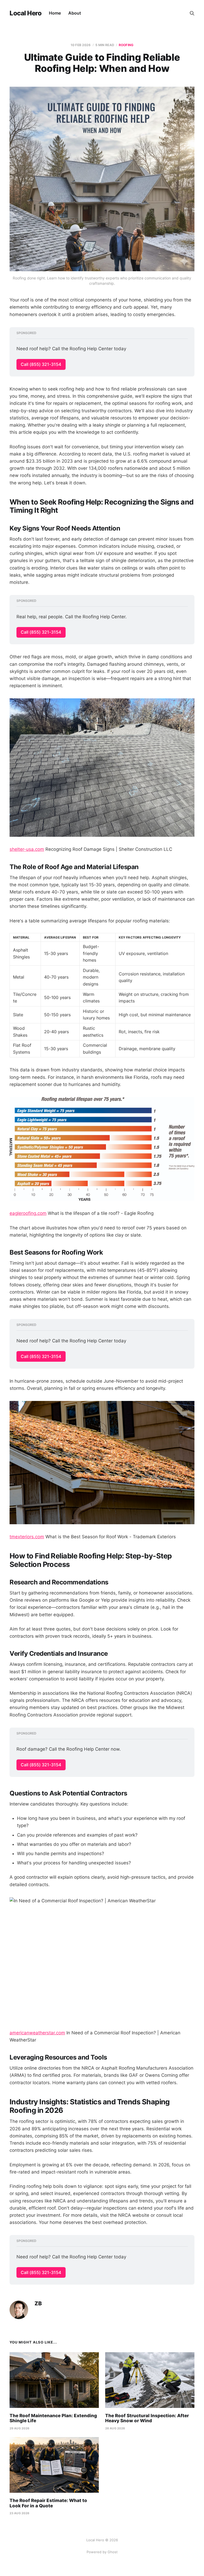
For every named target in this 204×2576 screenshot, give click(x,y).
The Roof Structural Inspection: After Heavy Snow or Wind (147, 2418)
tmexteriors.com (27, 1537)
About (75, 13)
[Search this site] (192, 13)
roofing (126, 45)
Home (55, 13)
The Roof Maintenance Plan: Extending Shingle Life (53, 2418)
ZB (38, 2304)
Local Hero (25, 13)
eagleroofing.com (28, 1213)
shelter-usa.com (27, 849)
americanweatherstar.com (37, 2033)
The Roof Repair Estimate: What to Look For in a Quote (48, 2503)
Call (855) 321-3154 (41, 364)
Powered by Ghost (102, 2552)
